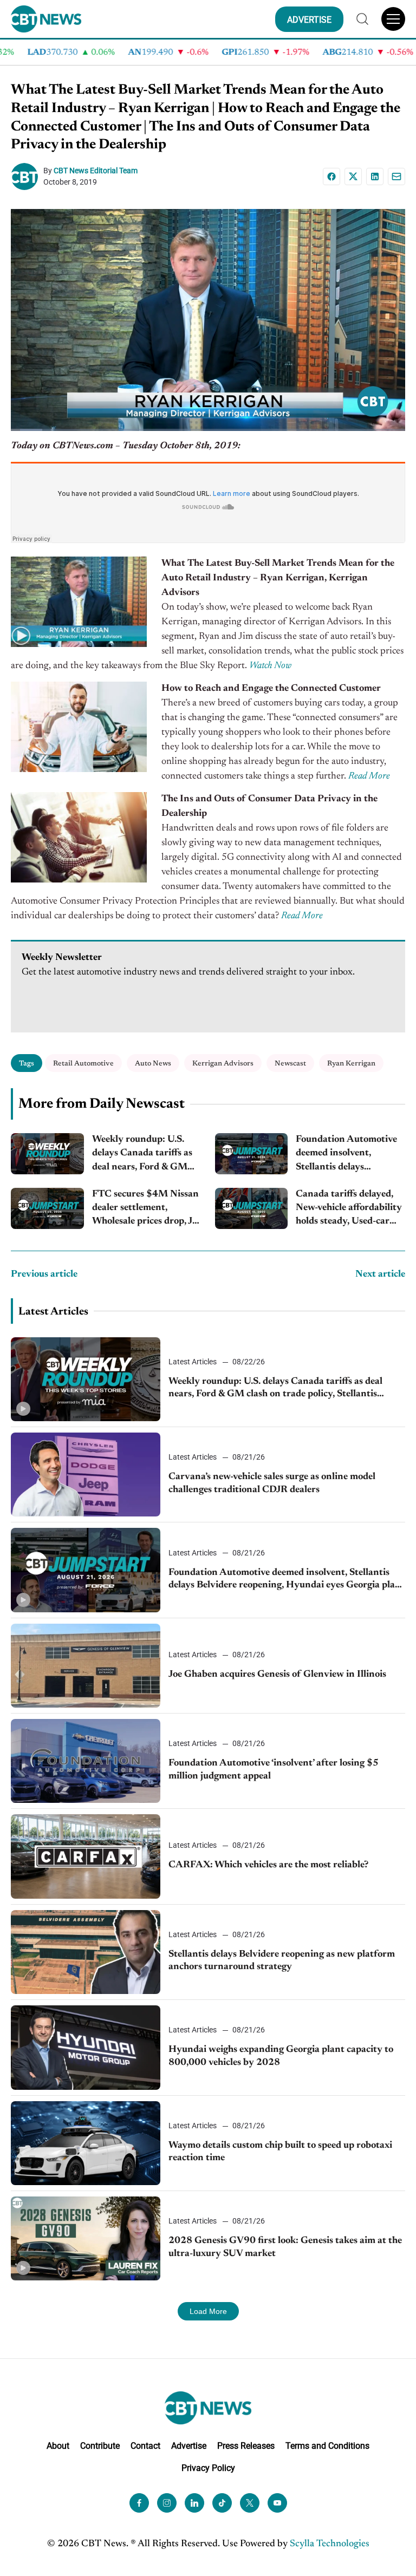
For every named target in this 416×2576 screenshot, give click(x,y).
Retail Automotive (83, 1064)
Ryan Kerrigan (351, 1064)
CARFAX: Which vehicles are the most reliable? (268, 1865)
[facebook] (139, 2503)
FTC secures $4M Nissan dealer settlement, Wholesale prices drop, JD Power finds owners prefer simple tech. (146, 1209)
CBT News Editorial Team (96, 171)
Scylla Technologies (330, 2544)
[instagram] (167, 2503)
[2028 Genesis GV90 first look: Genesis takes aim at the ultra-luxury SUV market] (86, 2238)
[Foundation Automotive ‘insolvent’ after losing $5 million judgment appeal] (86, 1761)
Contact (145, 2446)
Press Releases (246, 2446)
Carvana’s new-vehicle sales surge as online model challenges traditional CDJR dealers (272, 1483)
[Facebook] (331, 176)
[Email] (396, 176)
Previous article (44, 1274)
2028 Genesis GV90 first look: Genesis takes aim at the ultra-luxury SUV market (285, 2247)
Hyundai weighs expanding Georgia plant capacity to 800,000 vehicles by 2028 (281, 2056)
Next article (380, 1274)
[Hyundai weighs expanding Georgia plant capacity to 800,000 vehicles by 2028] (86, 2047)
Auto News (153, 1064)
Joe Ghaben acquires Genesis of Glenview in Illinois (277, 1675)
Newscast (290, 1064)
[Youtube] (277, 2503)
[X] (353, 176)
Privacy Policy (208, 2468)
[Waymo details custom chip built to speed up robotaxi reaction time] (86, 2143)
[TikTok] (222, 2503)
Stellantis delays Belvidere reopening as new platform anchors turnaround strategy (282, 1961)
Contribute (100, 2446)
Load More (208, 2311)
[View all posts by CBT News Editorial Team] (27, 176)
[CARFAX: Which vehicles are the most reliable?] (86, 1856)
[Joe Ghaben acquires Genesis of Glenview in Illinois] (86, 1666)
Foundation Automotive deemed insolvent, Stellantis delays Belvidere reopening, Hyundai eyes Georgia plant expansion (346, 1155)
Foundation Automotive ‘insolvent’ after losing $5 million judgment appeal (274, 1770)
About (58, 2446)
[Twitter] (250, 2503)
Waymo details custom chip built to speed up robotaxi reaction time (280, 2152)
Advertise (189, 2446)
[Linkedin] (375, 176)
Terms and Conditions (327, 2446)
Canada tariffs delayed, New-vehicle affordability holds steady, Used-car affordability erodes (349, 1209)
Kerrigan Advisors (223, 1064)
